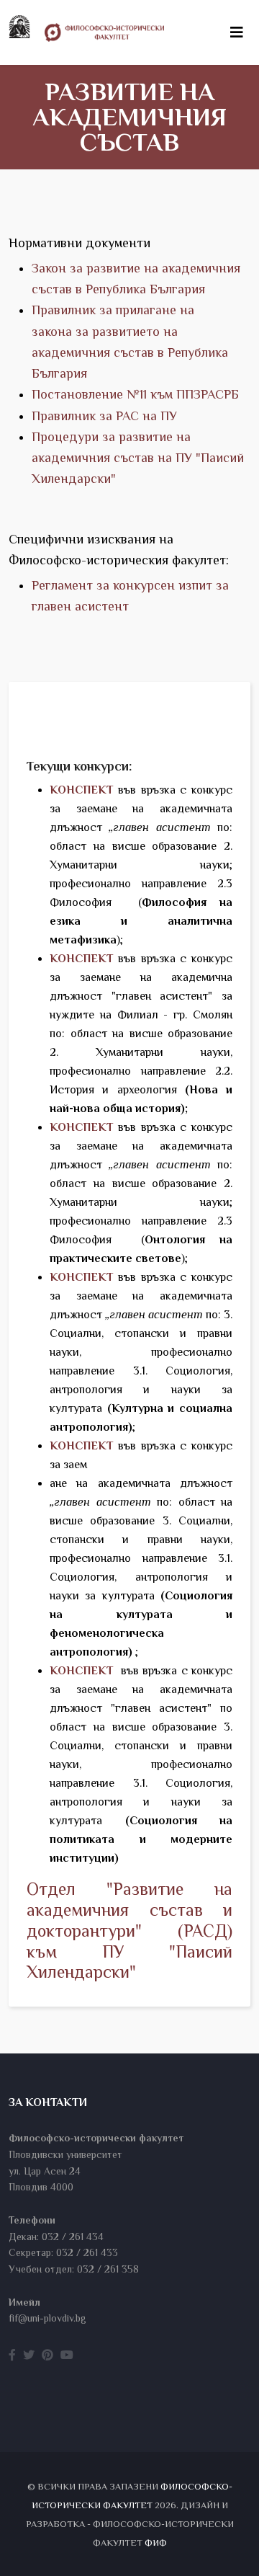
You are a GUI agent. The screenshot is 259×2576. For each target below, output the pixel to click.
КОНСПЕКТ (81, 1671)
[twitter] (29, 2355)
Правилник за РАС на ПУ (104, 416)
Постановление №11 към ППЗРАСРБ (135, 394)
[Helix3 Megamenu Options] (237, 32)
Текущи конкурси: (79, 766)
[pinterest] (47, 2355)
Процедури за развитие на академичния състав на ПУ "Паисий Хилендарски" (138, 458)
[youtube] (67, 2355)
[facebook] (12, 2355)
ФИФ (156, 2542)
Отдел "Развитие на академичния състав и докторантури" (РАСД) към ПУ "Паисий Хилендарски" (129, 1930)
